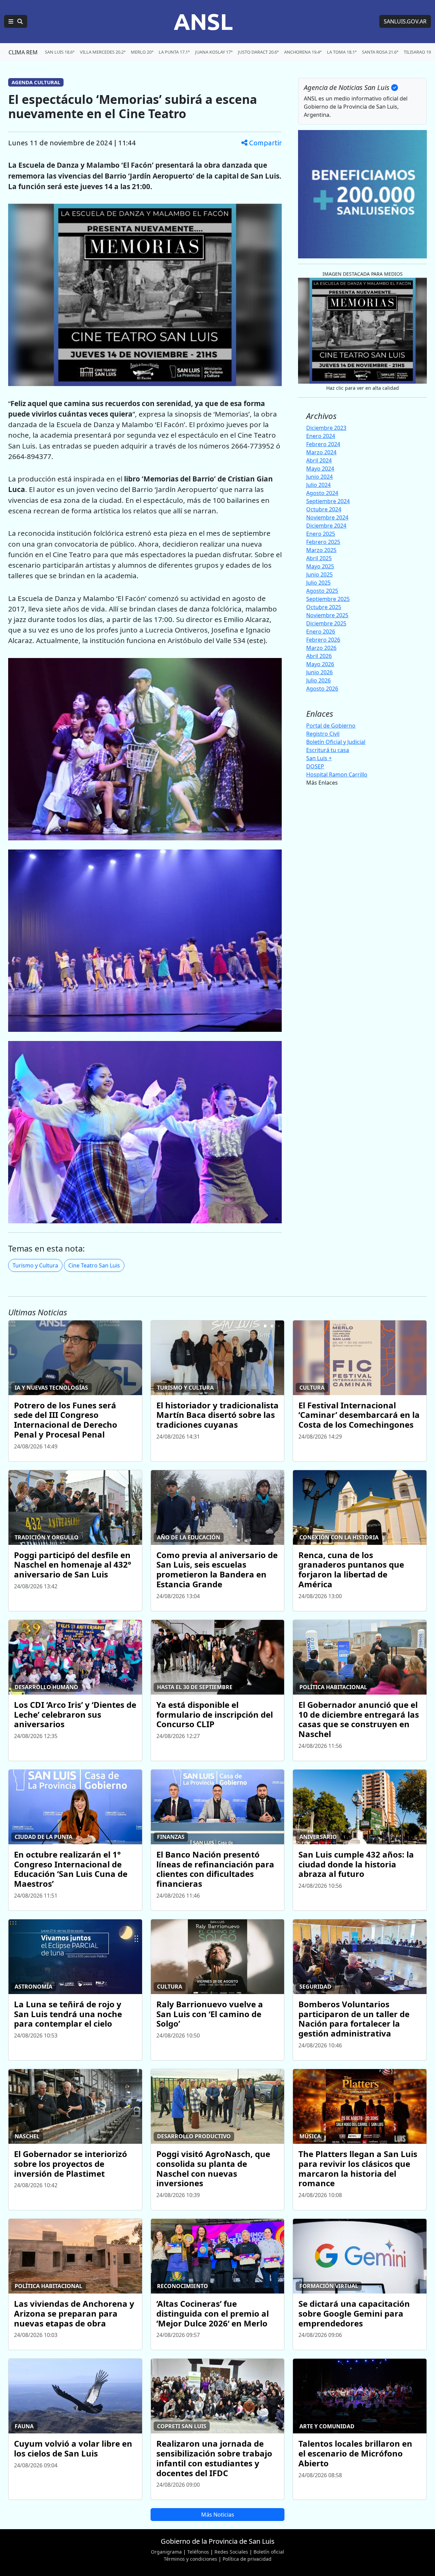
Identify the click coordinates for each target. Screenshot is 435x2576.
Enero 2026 (321, 632)
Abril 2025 (319, 558)
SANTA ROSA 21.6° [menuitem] (380, 52)
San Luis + (319, 758)
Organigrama (166, 2552)
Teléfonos (198, 2552)
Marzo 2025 (321, 550)
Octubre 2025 (324, 607)
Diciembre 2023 (326, 428)
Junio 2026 (319, 672)
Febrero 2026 (323, 640)
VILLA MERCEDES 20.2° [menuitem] (103, 52)
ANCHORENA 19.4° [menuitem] (303, 52)
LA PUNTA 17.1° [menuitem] (174, 52)
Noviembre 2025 (327, 615)
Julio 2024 (318, 485)
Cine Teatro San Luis (94, 1265)
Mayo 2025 (320, 566)
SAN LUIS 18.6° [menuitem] (60, 52)
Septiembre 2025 (328, 599)
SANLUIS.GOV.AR (405, 21)
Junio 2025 (319, 574)
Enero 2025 (321, 534)
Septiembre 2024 (328, 501)
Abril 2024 (319, 460)
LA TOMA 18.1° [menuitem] (342, 52)
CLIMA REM (23, 52)
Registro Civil (323, 734)
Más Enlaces (322, 783)
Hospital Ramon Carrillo (337, 774)
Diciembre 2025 (326, 623)
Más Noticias (218, 2515)
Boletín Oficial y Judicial (336, 742)
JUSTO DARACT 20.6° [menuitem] (258, 52)
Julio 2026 (318, 680)
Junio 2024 (319, 477)
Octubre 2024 (324, 509)
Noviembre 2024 (327, 517)
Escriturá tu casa (328, 750)
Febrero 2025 (323, 542)
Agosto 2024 (322, 493)
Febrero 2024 (323, 444)
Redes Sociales (231, 2552)
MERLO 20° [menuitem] (142, 52)
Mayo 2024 (320, 469)
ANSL (203, 21)
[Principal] (16, 21)
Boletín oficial (269, 2552)
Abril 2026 (319, 656)
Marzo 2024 (321, 452)
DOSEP (315, 766)
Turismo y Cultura (35, 1265)
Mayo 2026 (320, 664)
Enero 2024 (321, 436)
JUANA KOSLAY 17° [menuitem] (214, 52)
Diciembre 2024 (326, 526)
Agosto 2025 (322, 591)
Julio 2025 (318, 583)
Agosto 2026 (322, 689)
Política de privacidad (247, 2559)
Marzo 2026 (321, 648)
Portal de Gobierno (331, 726)
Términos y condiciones (190, 2559)
